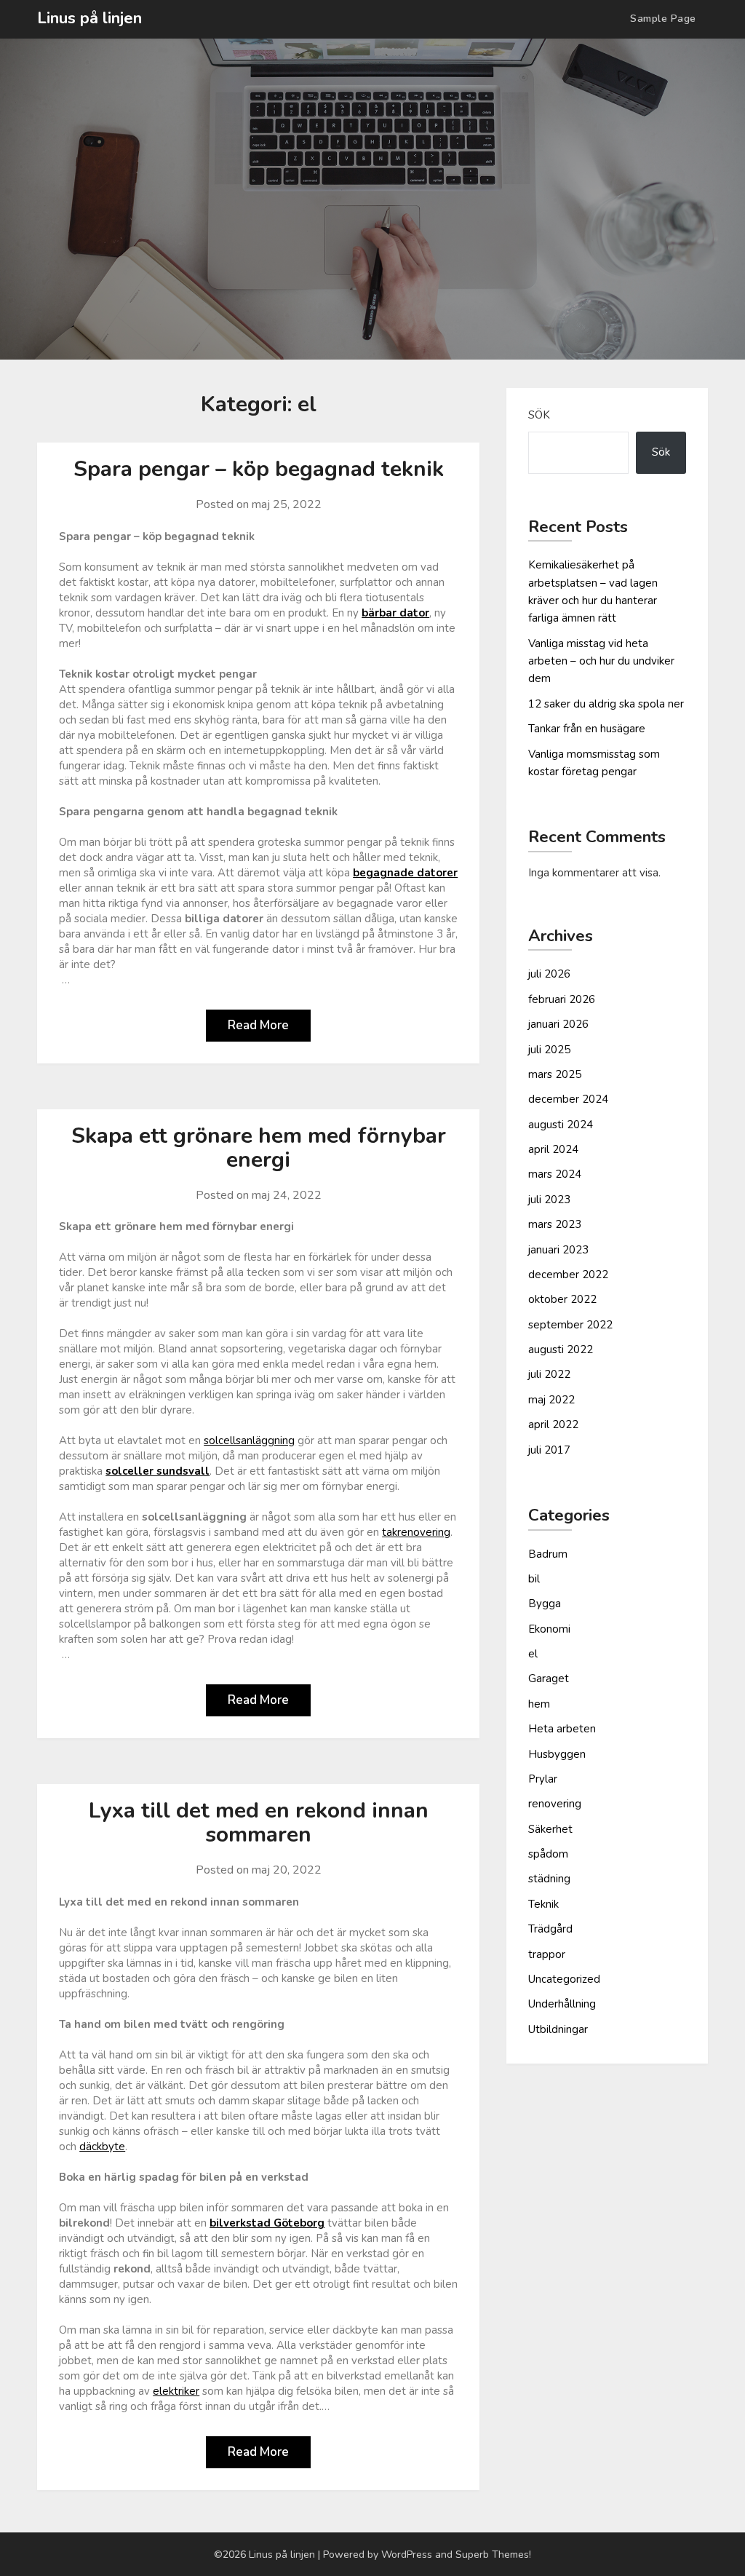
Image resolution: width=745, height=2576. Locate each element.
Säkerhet (550, 1829)
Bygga (545, 1604)
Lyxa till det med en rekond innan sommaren (259, 1823)
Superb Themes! (493, 2555)
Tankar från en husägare (587, 729)
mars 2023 (555, 1224)
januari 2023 (558, 1250)
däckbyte (102, 2147)
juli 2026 (549, 974)
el (533, 1654)
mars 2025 (555, 1074)
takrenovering (416, 1532)
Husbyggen (557, 1754)
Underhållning (562, 2004)
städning (549, 1879)
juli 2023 (549, 1200)
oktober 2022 (562, 1299)
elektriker (176, 2391)
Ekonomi (549, 1629)
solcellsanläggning (249, 1440)
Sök (539, 415)
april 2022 (553, 1424)
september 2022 (570, 1325)
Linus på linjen (89, 18)
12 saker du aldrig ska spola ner (606, 704)
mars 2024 (555, 1174)
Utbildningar (558, 2029)
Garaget (549, 1679)
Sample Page (663, 19)
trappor (547, 1954)
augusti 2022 (561, 1350)
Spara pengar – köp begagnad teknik (259, 469)
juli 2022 (549, 1374)
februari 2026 (562, 999)
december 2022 (568, 1275)
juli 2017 (549, 1450)
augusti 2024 (561, 1125)
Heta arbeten (562, 1729)
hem (539, 1704)
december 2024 (568, 1099)
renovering (555, 1804)
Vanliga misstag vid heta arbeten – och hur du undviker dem (601, 661)
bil (534, 1579)
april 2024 (553, 1149)
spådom (548, 1854)
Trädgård (550, 1929)
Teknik (543, 1904)
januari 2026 (558, 1024)
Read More (258, 1025)
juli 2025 (549, 1050)
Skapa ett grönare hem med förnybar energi (259, 1148)
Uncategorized (564, 1979)
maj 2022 (551, 1400)
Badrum (548, 1554)
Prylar (543, 1779)
